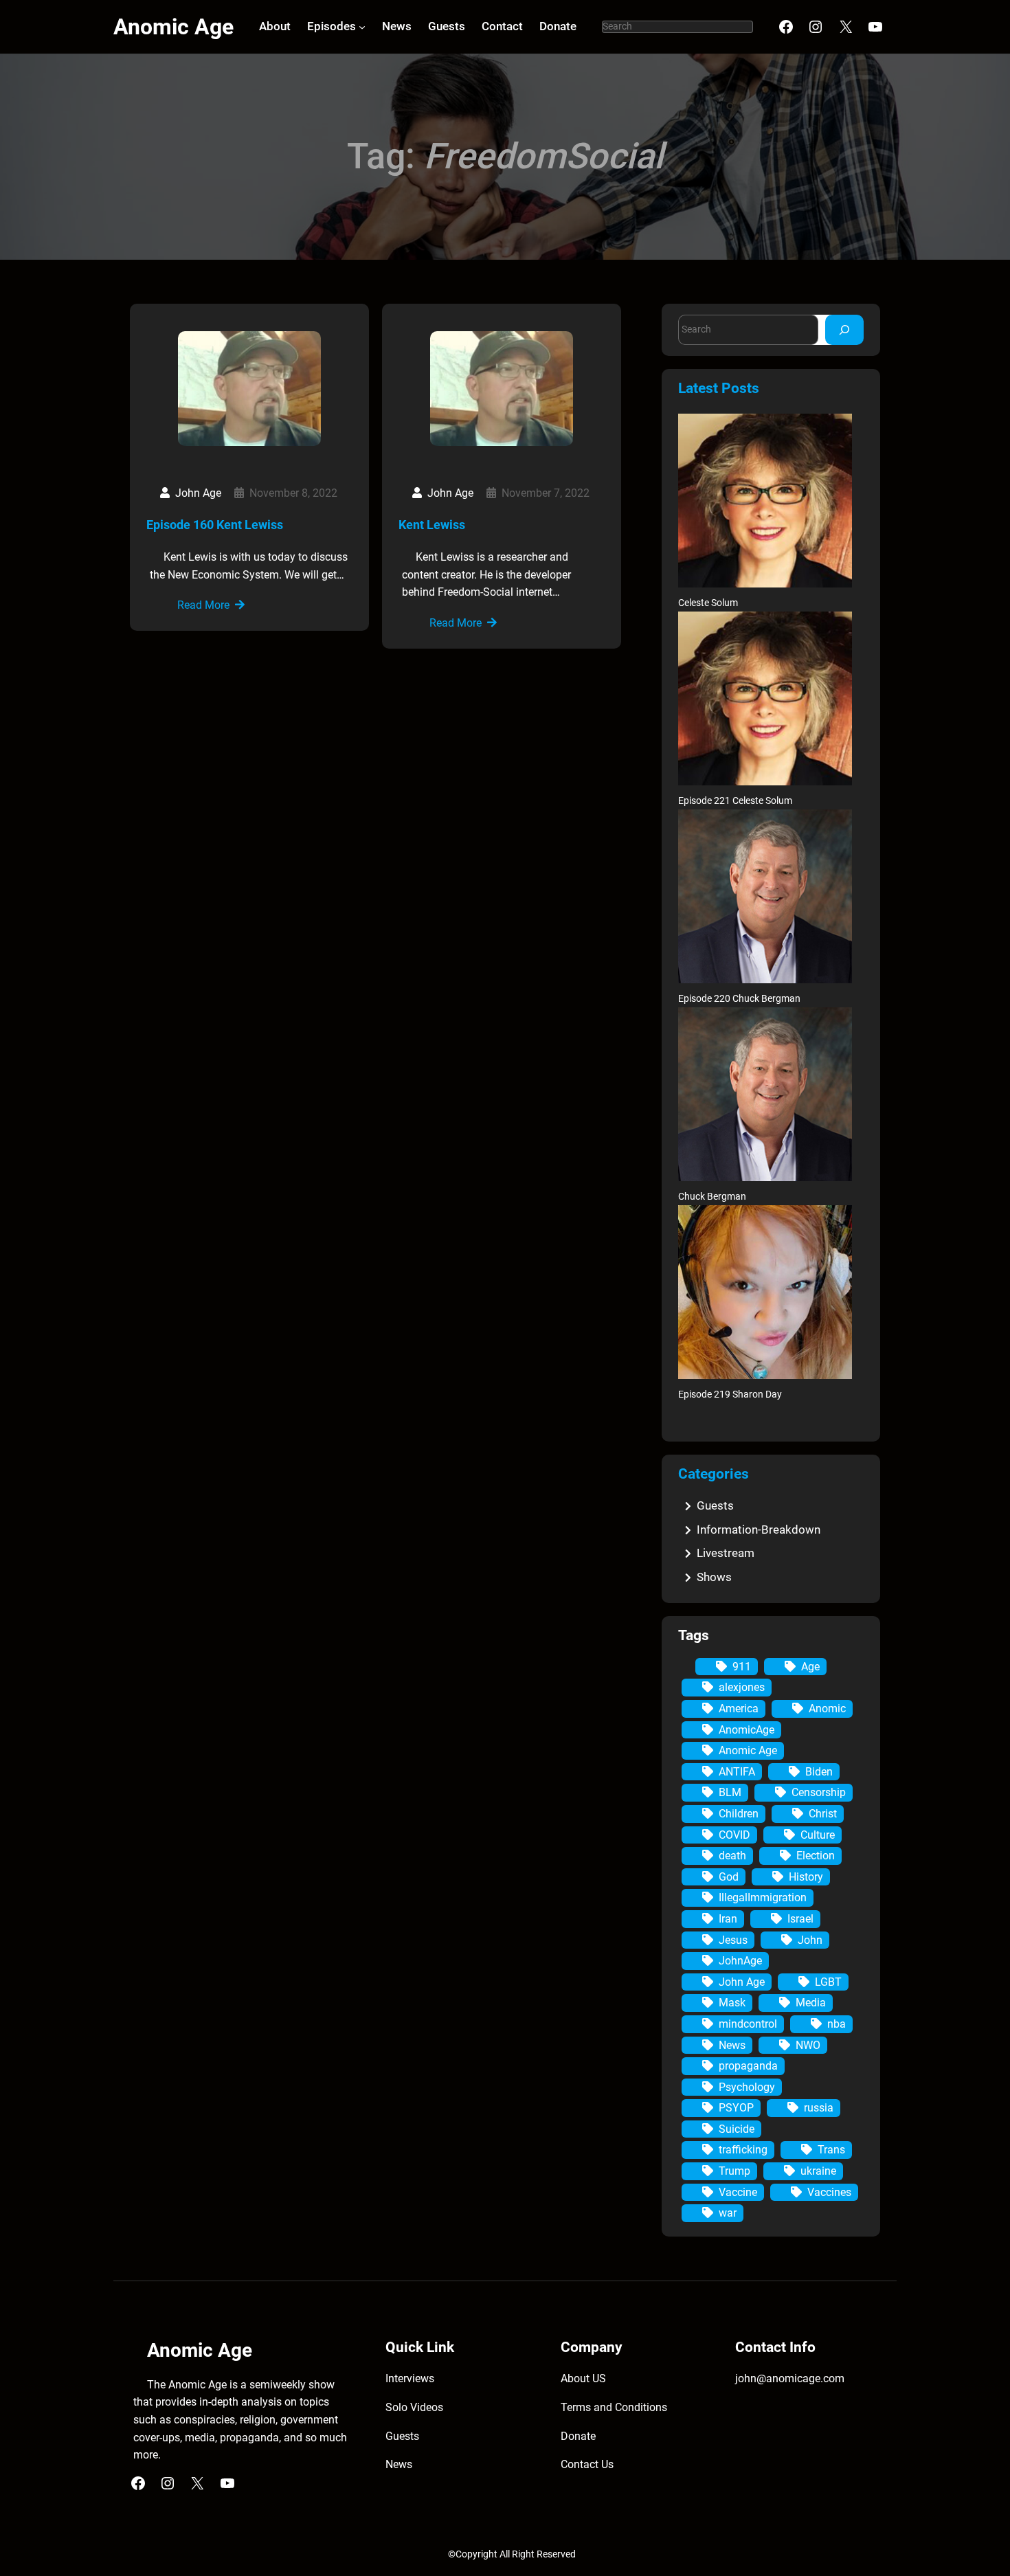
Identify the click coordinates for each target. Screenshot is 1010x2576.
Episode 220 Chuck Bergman (739, 999)
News (732, 2045)
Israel (800, 1919)
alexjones (742, 1687)
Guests (715, 1505)
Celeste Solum (708, 603)
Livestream (726, 1553)
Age (810, 1667)
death (732, 1856)
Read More (203, 605)
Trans (831, 2150)
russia (819, 2108)
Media (811, 2003)
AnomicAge (747, 1730)
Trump (734, 2171)
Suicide (737, 2129)
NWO (808, 2045)
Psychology (747, 2087)
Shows (714, 1577)
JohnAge (740, 1961)
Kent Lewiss (432, 525)
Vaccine (738, 2192)
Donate (578, 2436)
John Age (742, 1982)
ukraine (818, 2171)
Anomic (827, 1709)
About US (583, 2378)
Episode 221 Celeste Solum (735, 801)
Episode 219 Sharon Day (730, 1395)
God (729, 1877)
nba (837, 2024)
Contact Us (587, 2464)
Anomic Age (173, 27)
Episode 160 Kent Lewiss (215, 525)
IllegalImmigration (763, 1897)
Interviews (410, 2378)
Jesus (733, 1940)
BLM (730, 1792)
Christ (823, 1814)
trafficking (743, 2150)
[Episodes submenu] (362, 27)
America (739, 1709)
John (810, 1940)
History (806, 1877)
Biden (819, 1772)
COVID (734, 1835)
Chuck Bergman (712, 1197)
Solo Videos (414, 2407)
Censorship (819, 1792)
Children (739, 1814)
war (728, 2213)
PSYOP (736, 2108)
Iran (728, 1919)
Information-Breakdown (759, 1530)
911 (742, 1667)
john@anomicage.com (790, 2378)
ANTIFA (737, 1772)
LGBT (828, 1982)
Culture (818, 1835)
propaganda (748, 2066)
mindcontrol (748, 2024)
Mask (732, 2003)
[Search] (844, 329)
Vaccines (829, 2192)
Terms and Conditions (614, 2407)
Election (816, 1856)
